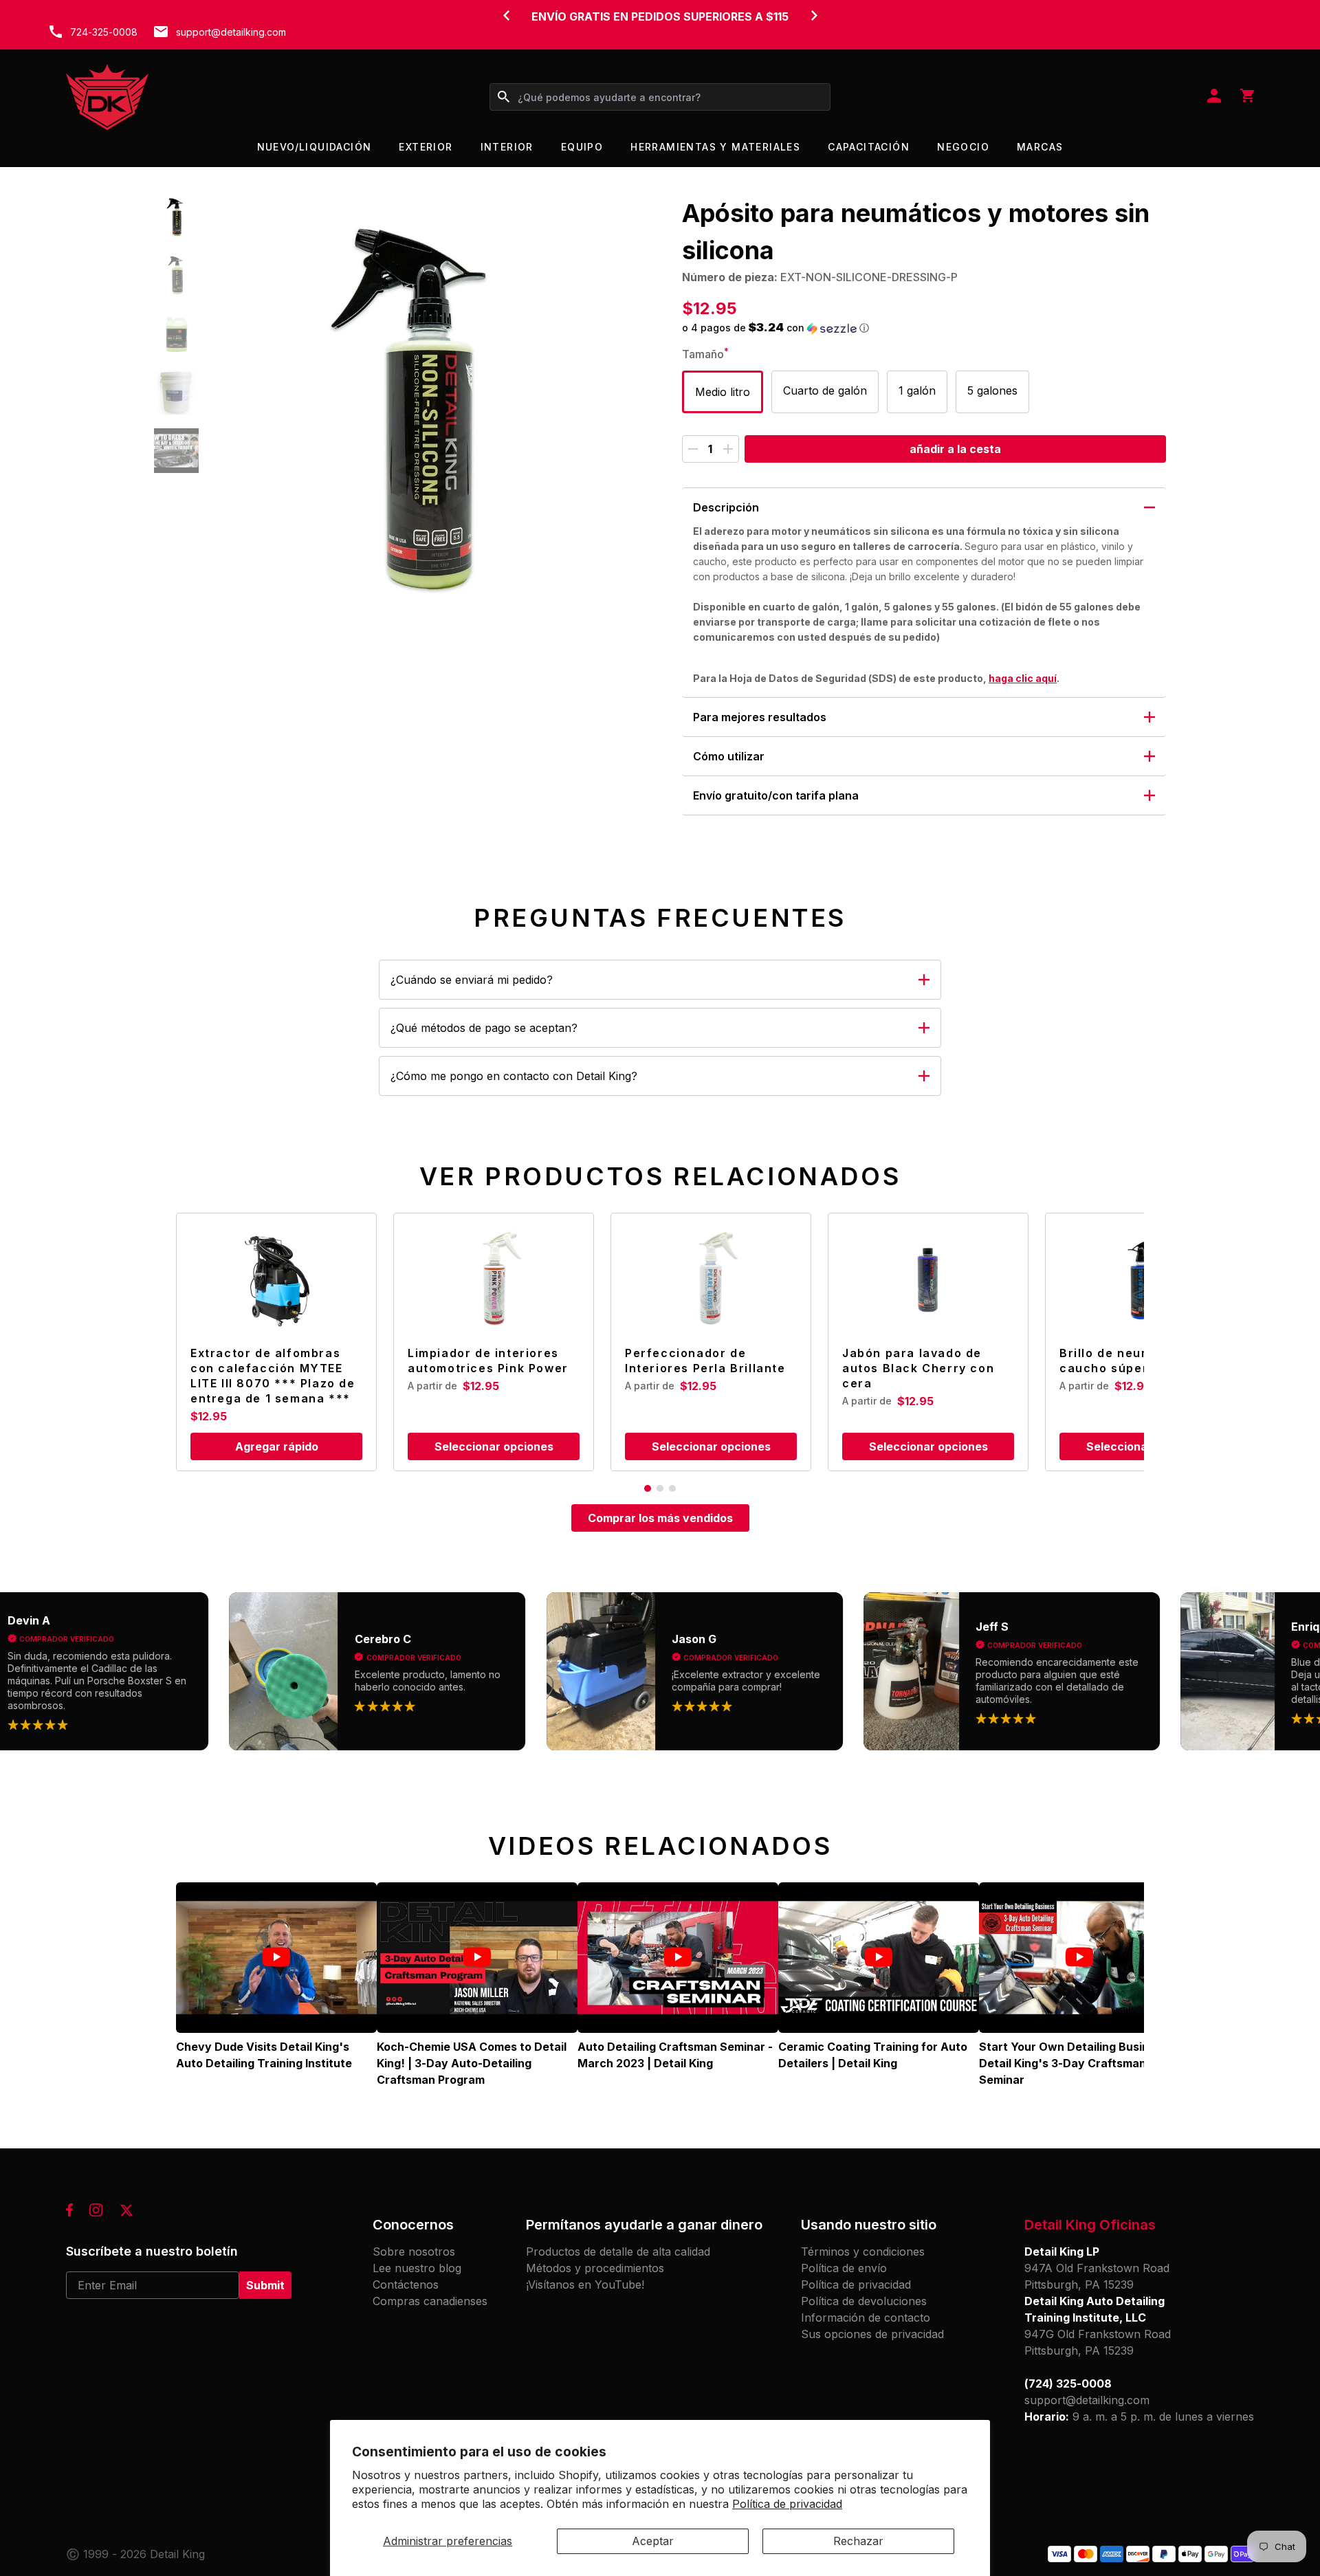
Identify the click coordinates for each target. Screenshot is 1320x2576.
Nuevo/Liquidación (315, 147)
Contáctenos (406, 2285)
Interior (507, 147)
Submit (265, 2285)
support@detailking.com (231, 32)
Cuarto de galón (825, 390)
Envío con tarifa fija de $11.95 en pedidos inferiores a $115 (660, 25)
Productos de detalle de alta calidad (618, 2252)
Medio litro (723, 392)
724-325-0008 (104, 32)
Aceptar (653, 2541)
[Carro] (1247, 97)
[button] (176, 217)
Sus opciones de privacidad (872, 2334)
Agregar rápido (277, 1446)
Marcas (1040, 147)
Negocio (963, 147)
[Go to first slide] (814, 15)
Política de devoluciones (864, 2301)
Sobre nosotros (414, 2252)
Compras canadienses (430, 2301)
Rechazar (858, 2541)
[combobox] (660, 97)
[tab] (648, 1488)
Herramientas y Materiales (715, 147)
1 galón (917, 390)
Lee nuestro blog (417, 2268)
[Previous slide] (506, 15)
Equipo (582, 147)
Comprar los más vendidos (660, 1518)
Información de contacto (866, 2318)
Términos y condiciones (863, 2252)
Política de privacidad (787, 2504)
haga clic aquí (1023, 678)
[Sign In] (1214, 97)
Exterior (426, 147)
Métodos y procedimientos (595, 2268)
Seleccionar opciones (494, 1446)
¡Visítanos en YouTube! (585, 2285)
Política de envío (844, 2268)
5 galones (992, 390)
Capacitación (869, 147)
